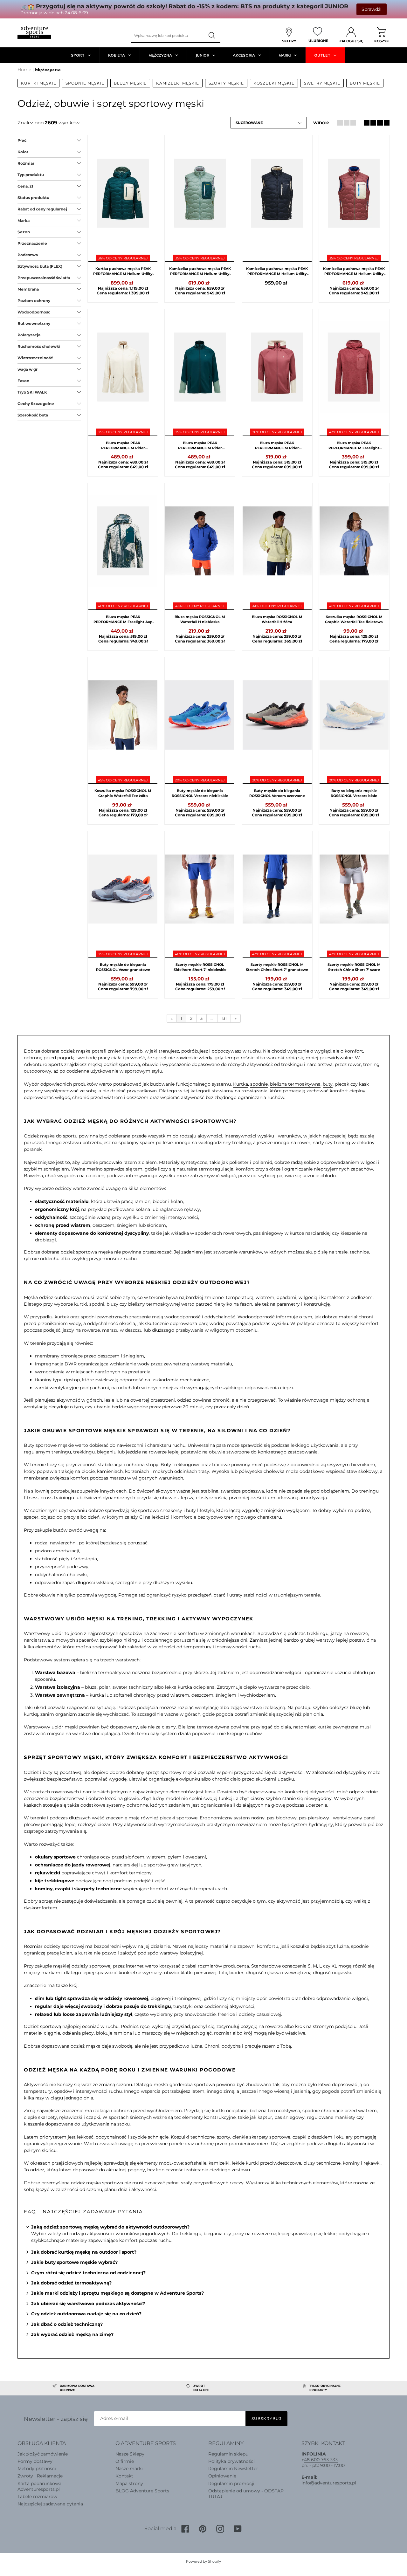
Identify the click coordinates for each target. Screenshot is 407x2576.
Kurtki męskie (38, 83)
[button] (269, 123)
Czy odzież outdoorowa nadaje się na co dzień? (86, 2314)
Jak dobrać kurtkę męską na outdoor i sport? (84, 2252)
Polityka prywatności (231, 2461)
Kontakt (124, 2476)
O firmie (125, 2461)
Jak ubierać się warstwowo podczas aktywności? (88, 2304)
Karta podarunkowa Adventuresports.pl (39, 2486)
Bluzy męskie (130, 83)
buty (328, 1084)
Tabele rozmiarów (37, 2497)
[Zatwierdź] (212, 36)
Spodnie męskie (85, 83)
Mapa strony (129, 2483)
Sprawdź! (372, 9)
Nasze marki (129, 2469)
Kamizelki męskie (177, 83)
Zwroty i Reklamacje (40, 2476)
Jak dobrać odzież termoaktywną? (71, 2283)
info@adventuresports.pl (329, 2483)
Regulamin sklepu (228, 2454)
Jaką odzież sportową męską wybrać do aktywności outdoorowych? (110, 2227)
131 (224, 1018)
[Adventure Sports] (34, 32)
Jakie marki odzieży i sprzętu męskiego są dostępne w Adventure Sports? (117, 2293)
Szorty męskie (226, 83)
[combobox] (168, 36)
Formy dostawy (35, 2461)
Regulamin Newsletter (233, 2469)
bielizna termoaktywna (295, 1084)
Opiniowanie (222, 2476)
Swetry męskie (322, 83)
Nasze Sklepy (130, 2454)
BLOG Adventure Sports (142, 2491)
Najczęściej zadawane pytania (50, 2504)
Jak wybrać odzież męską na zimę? (72, 2334)
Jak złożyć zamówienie (43, 2454)
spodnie (259, 1084)
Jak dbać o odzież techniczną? (67, 2324)
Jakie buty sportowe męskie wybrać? (74, 2262)
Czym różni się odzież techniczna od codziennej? (88, 2273)
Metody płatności (37, 2469)
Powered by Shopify (203, 2561)
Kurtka (241, 1084)
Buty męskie (365, 83)
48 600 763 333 (321, 2460)
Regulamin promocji (231, 2483)
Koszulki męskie (274, 83)
